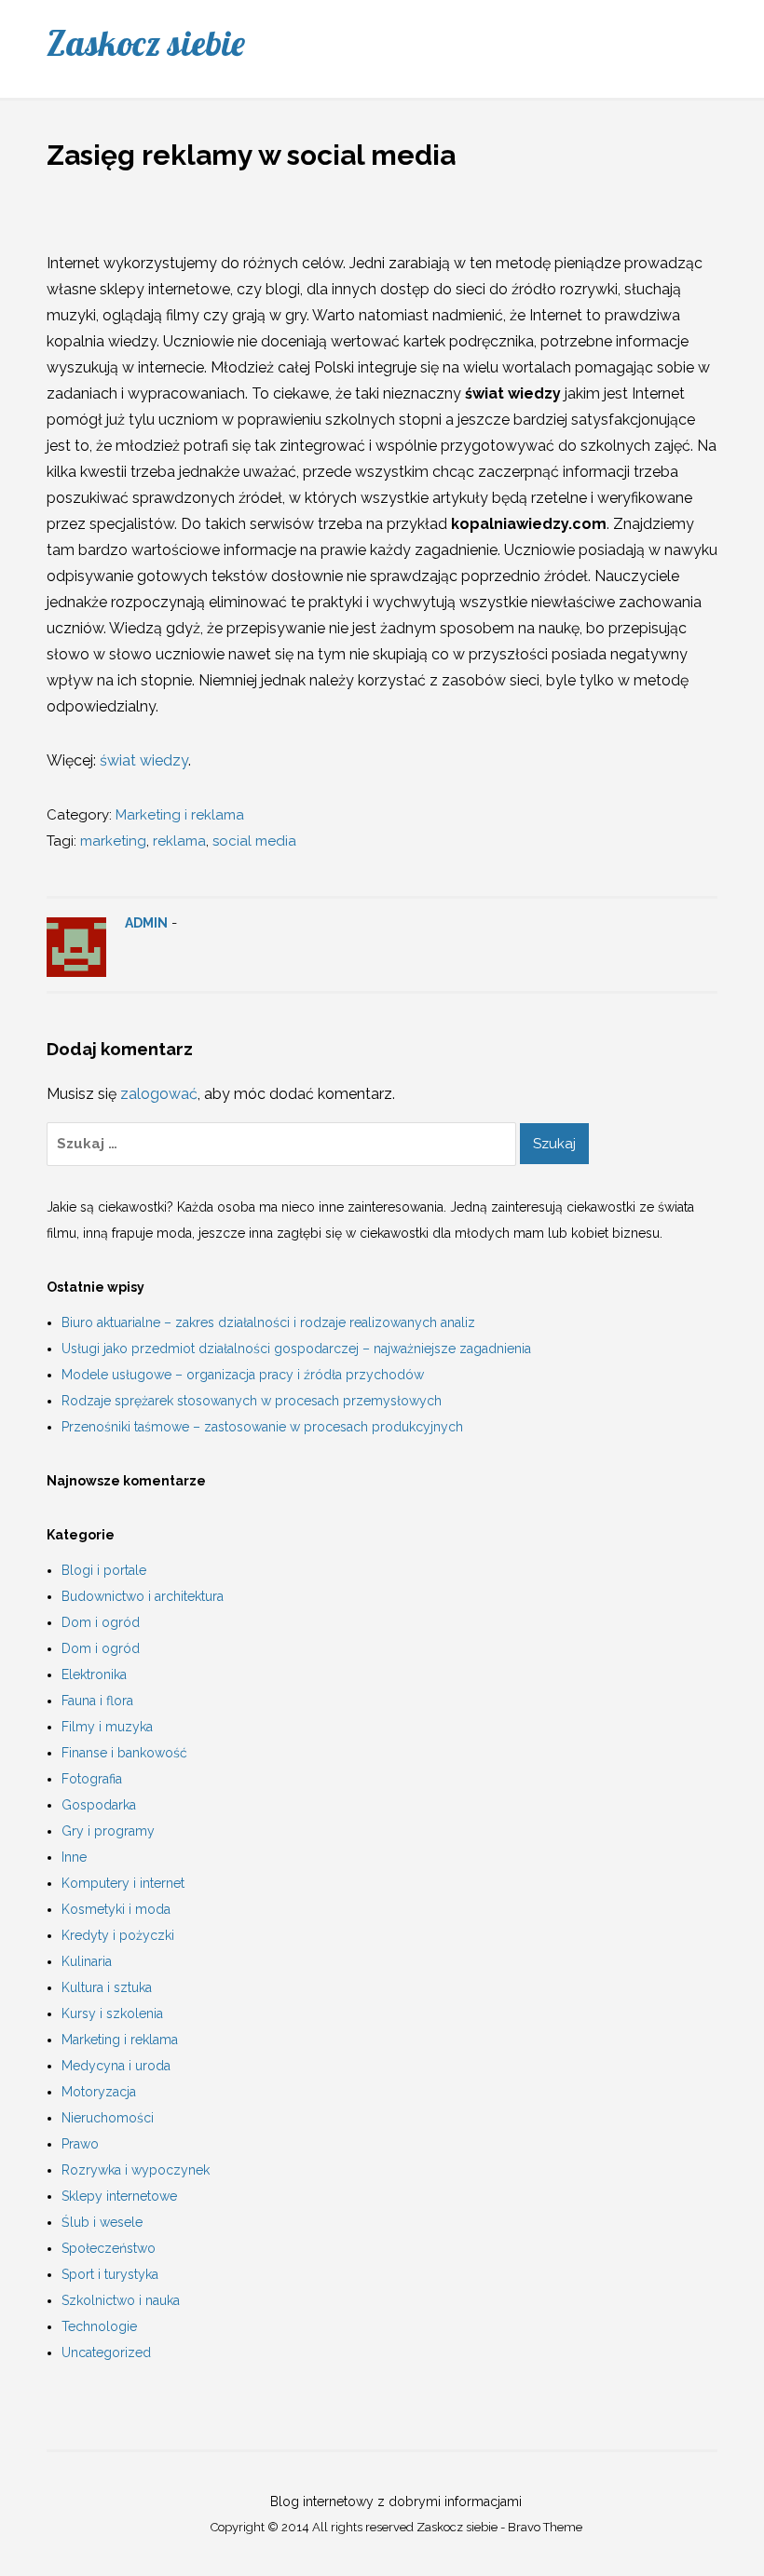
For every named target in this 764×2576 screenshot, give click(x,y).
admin (146, 923)
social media (254, 841)
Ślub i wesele (102, 2222)
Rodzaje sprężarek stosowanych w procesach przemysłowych (252, 1401)
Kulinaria (87, 1961)
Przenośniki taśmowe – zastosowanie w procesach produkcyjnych (262, 1427)
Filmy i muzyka (107, 1727)
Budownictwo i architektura (143, 1596)
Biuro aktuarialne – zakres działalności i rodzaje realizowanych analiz (268, 1322)
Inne (74, 1857)
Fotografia (92, 1779)
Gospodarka (99, 1805)
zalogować (159, 1094)
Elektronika (94, 1674)
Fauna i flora (97, 1701)
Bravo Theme (545, 2527)
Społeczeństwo (109, 2248)
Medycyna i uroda (116, 2066)
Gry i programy (108, 1831)
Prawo (80, 2144)
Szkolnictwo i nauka (121, 2300)
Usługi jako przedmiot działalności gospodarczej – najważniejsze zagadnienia (296, 1349)
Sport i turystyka (110, 2274)
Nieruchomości (108, 2118)
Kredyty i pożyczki (118, 1935)
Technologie (99, 2326)
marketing (113, 841)
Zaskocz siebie (146, 43)
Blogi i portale (104, 1570)
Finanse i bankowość (124, 1753)
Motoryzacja (99, 2092)
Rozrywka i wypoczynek (136, 2170)
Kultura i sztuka (107, 1987)
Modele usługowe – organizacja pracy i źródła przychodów (243, 1375)
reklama (179, 841)
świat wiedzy (144, 760)
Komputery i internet (123, 1883)
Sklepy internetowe (119, 2196)
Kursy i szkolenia (112, 2013)
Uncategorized (106, 2352)
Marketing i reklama (180, 815)
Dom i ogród (101, 1622)
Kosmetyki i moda (116, 1909)
